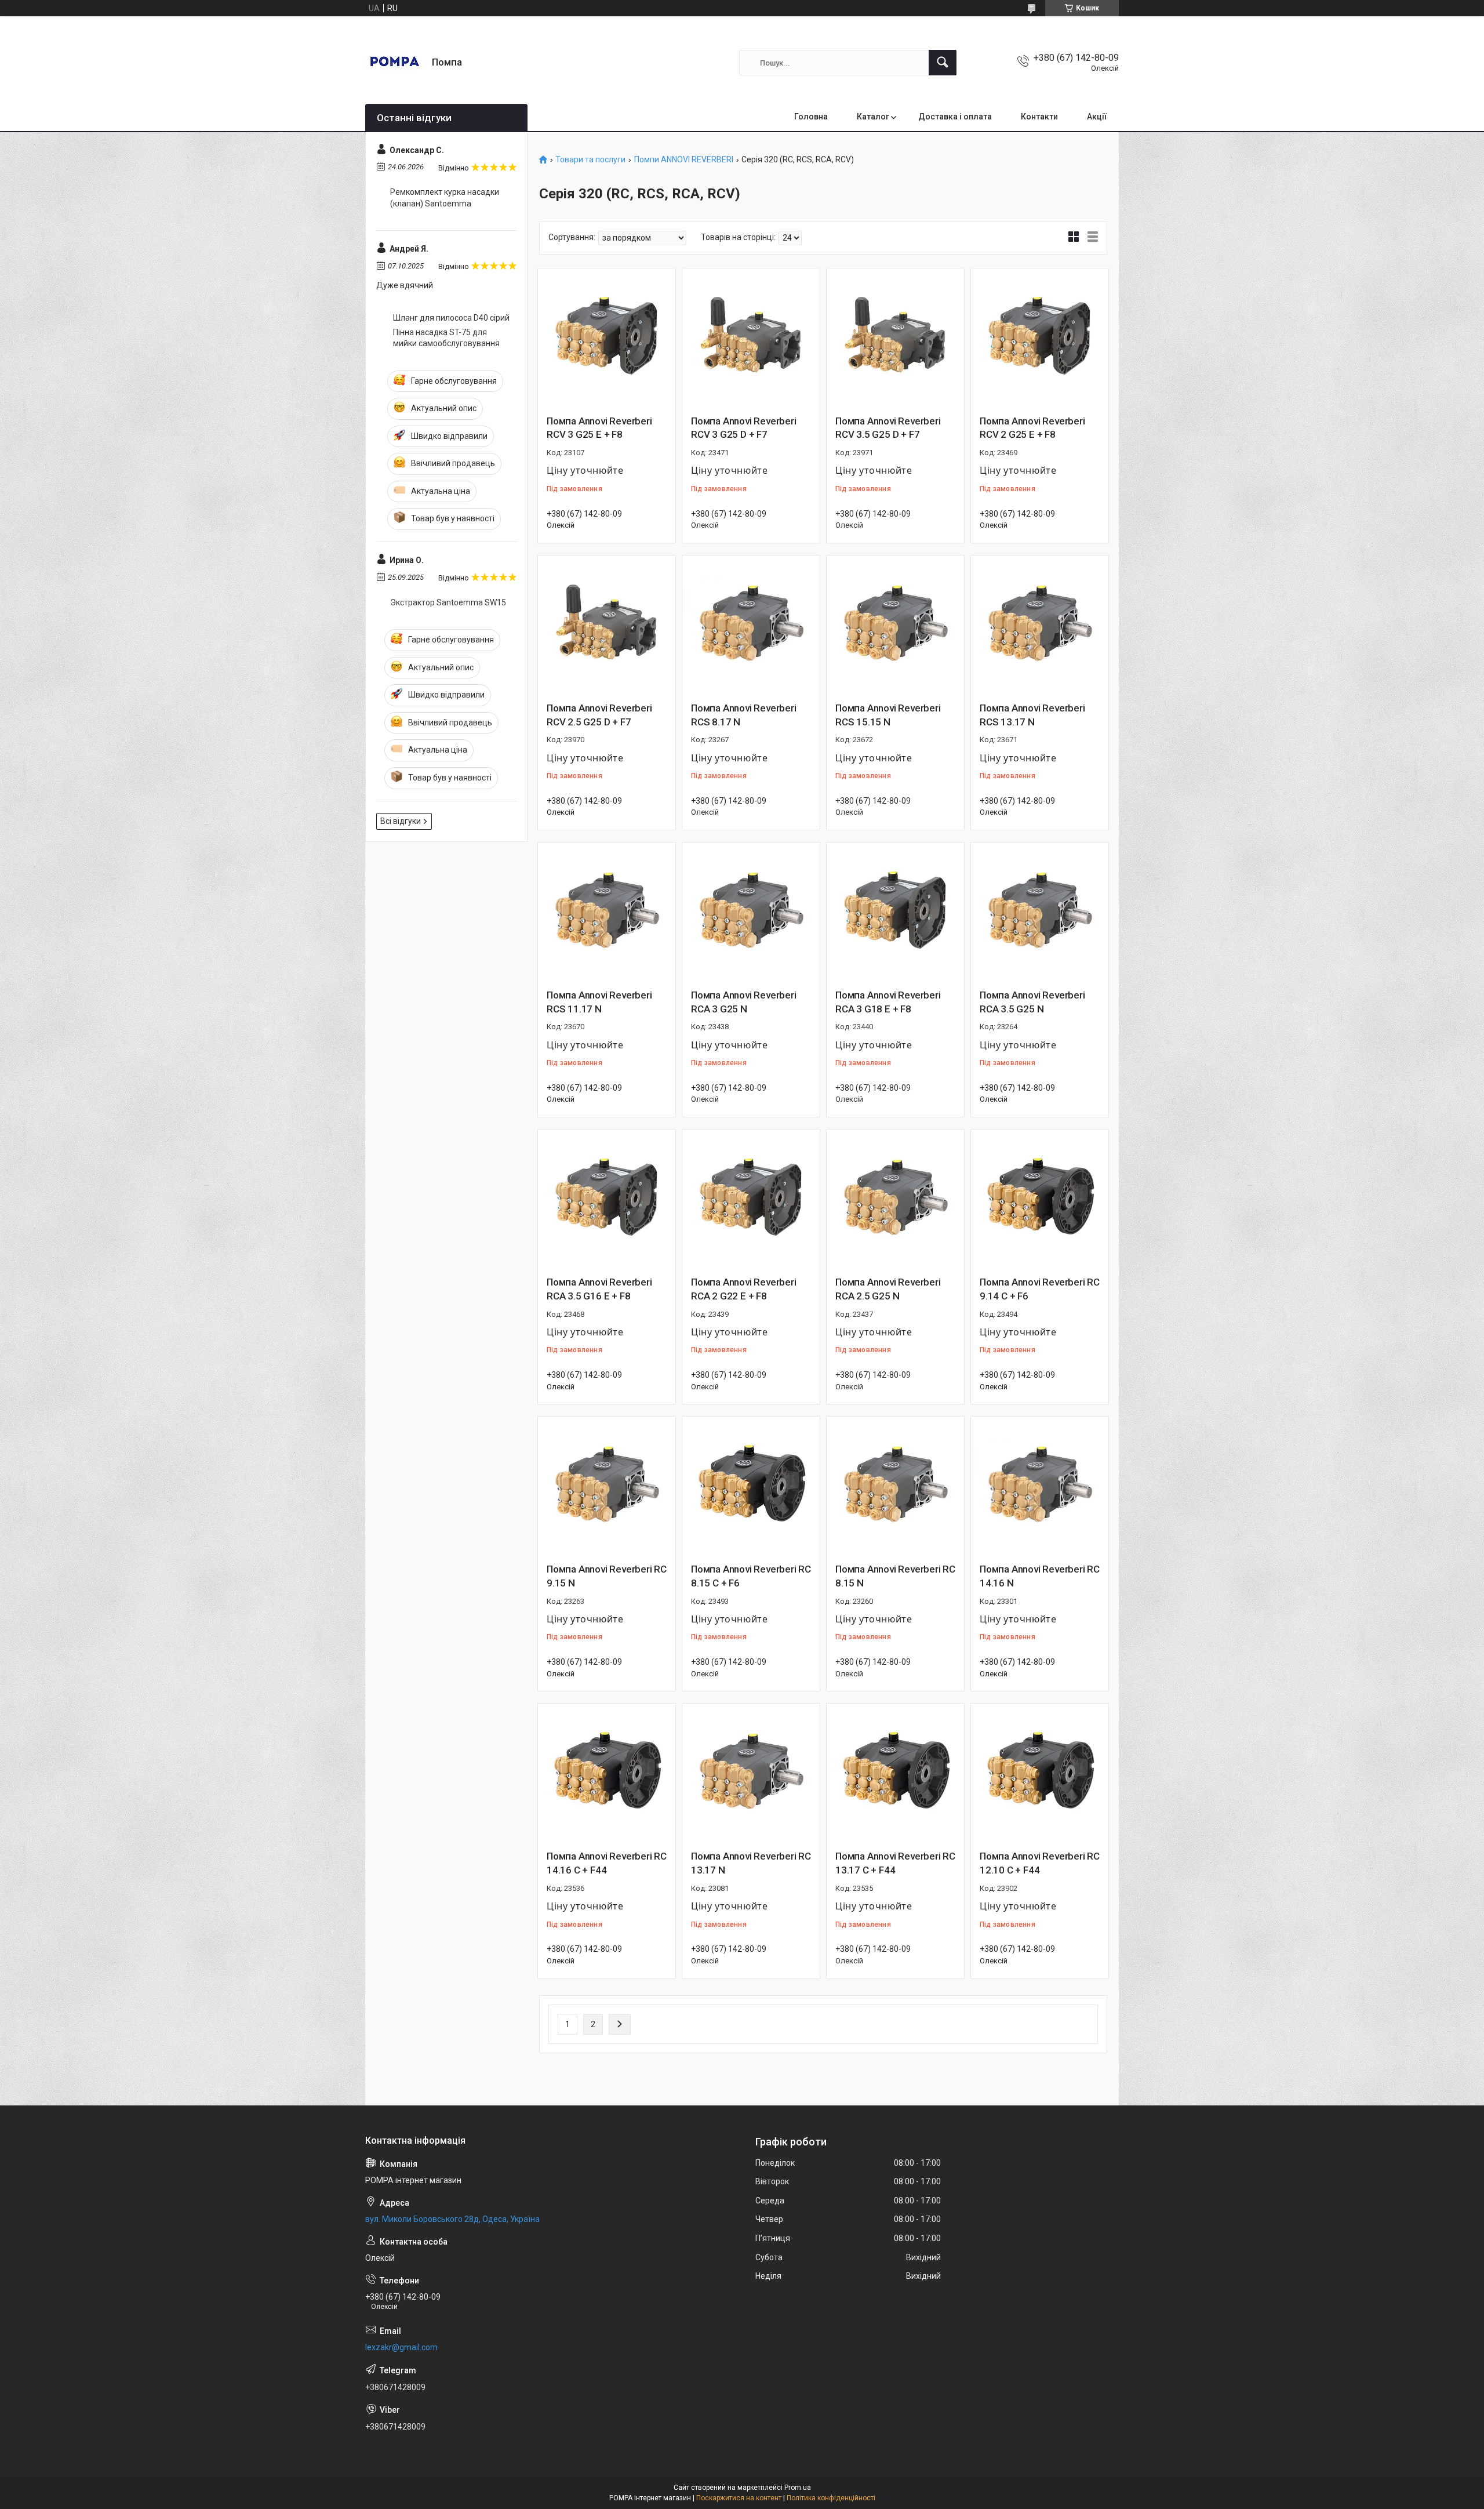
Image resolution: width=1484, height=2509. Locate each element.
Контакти (1039, 117)
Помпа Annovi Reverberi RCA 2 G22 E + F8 (744, 1289)
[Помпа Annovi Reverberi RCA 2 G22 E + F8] (751, 1198)
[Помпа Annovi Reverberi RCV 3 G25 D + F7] (751, 337)
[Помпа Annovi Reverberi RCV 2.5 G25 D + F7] (607, 624)
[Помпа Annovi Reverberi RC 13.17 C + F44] (895, 1772)
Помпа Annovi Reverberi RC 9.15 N (607, 1576)
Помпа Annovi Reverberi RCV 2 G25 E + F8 (1032, 428)
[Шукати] (943, 63)
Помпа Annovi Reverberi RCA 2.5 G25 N (888, 1289)
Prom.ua (798, 2488)
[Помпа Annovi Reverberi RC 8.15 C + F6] (751, 1485)
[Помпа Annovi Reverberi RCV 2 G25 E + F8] (1040, 337)
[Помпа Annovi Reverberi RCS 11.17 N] (607, 911)
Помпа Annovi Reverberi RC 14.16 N (1040, 1576)
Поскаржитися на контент (739, 2498)
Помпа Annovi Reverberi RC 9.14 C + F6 (1040, 1289)
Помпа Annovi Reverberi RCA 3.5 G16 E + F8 (599, 1289)
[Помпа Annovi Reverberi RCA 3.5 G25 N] (1040, 911)
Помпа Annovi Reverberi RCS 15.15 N (888, 715)
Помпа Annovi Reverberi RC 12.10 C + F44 (1040, 1863)
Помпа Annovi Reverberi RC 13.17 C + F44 (895, 1863)
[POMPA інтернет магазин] (394, 63)
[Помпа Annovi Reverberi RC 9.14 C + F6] (1040, 1198)
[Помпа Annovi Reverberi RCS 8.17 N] (751, 624)
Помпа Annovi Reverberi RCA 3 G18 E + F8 (888, 1002)
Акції (1097, 117)
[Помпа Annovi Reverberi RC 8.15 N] (895, 1485)
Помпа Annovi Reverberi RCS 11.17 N (599, 1002)
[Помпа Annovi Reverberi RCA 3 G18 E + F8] (895, 911)
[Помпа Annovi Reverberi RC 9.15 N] (607, 1485)
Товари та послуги (590, 160)
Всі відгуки (401, 821)
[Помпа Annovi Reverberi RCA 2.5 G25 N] (895, 1198)
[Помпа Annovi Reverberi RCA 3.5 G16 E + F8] (607, 1198)
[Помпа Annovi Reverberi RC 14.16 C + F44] (607, 1772)
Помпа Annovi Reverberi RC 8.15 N (895, 1576)
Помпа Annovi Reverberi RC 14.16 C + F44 (607, 1863)
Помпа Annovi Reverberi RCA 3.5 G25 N (1032, 1002)
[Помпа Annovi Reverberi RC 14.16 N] (1040, 1485)
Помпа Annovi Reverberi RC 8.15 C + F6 (751, 1576)
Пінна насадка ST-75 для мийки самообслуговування (446, 338)
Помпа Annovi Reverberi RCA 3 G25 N (744, 1002)
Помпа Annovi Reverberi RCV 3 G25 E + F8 (599, 428)
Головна (811, 117)
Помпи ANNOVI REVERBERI (684, 160)
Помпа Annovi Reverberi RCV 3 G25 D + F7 (744, 428)
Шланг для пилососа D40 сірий (451, 318)
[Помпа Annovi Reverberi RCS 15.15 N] (895, 624)
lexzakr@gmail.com (401, 2347)
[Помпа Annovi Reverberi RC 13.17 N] (751, 1772)
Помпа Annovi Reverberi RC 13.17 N (751, 1863)
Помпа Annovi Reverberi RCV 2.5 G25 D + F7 (599, 715)
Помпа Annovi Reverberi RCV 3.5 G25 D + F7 (888, 428)
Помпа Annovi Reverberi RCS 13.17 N (1032, 715)
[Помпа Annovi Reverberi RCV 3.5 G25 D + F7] (895, 337)
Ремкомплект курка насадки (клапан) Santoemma (445, 198)
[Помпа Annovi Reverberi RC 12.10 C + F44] (1040, 1772)
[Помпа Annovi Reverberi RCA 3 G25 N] (751, 911)
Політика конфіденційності (831, 2498)
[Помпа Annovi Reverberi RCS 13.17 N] (1040, 624)
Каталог (873, 117)
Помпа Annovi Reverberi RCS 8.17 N (744, 715)
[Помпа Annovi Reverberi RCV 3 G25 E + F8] (607, 337)
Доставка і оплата (955, 117)
